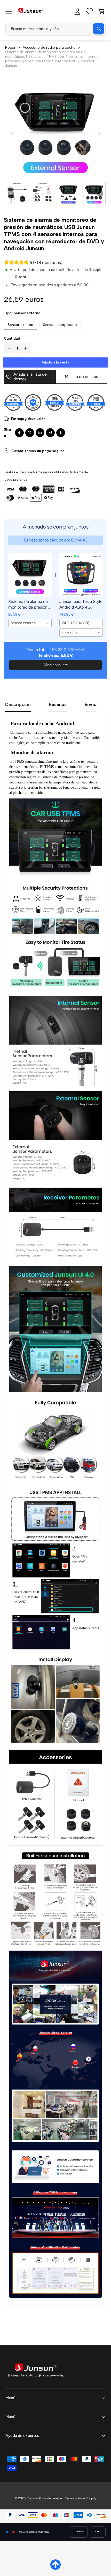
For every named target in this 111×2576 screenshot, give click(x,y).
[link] (30, 575)
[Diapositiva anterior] (12, 133)
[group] (17, 194)
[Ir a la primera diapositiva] (99, 133)
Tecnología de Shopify (81, 2498)
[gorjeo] (30, 433)
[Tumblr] (61, 433)
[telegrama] (50, 433)
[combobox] (55, 29)
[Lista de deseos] (89, 11)
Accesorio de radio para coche (49, 48)
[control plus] (26, 348)
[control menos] (8, 348)
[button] (9, 11)
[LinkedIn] (40, 433)
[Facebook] (19, 433)
